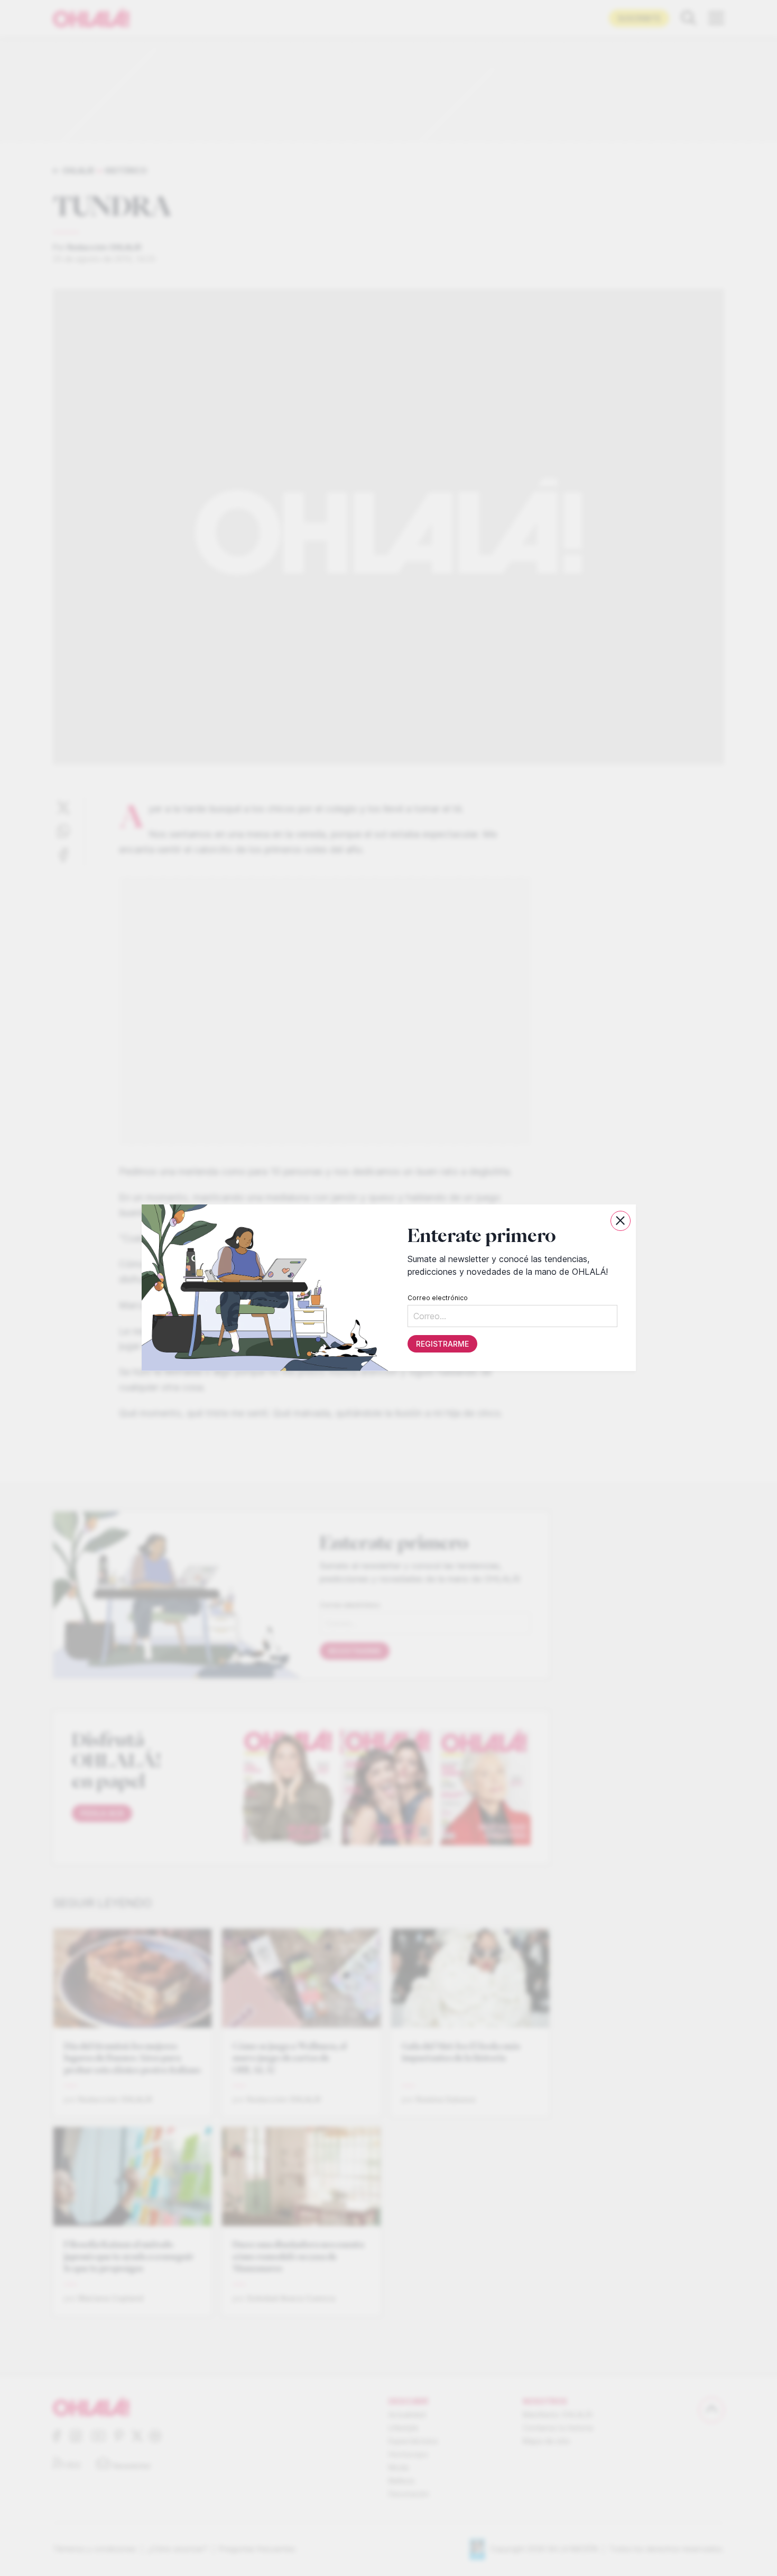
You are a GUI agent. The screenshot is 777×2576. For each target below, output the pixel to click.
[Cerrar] (621, 1221)
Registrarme (442, 1344)
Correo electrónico (437, 1298)
